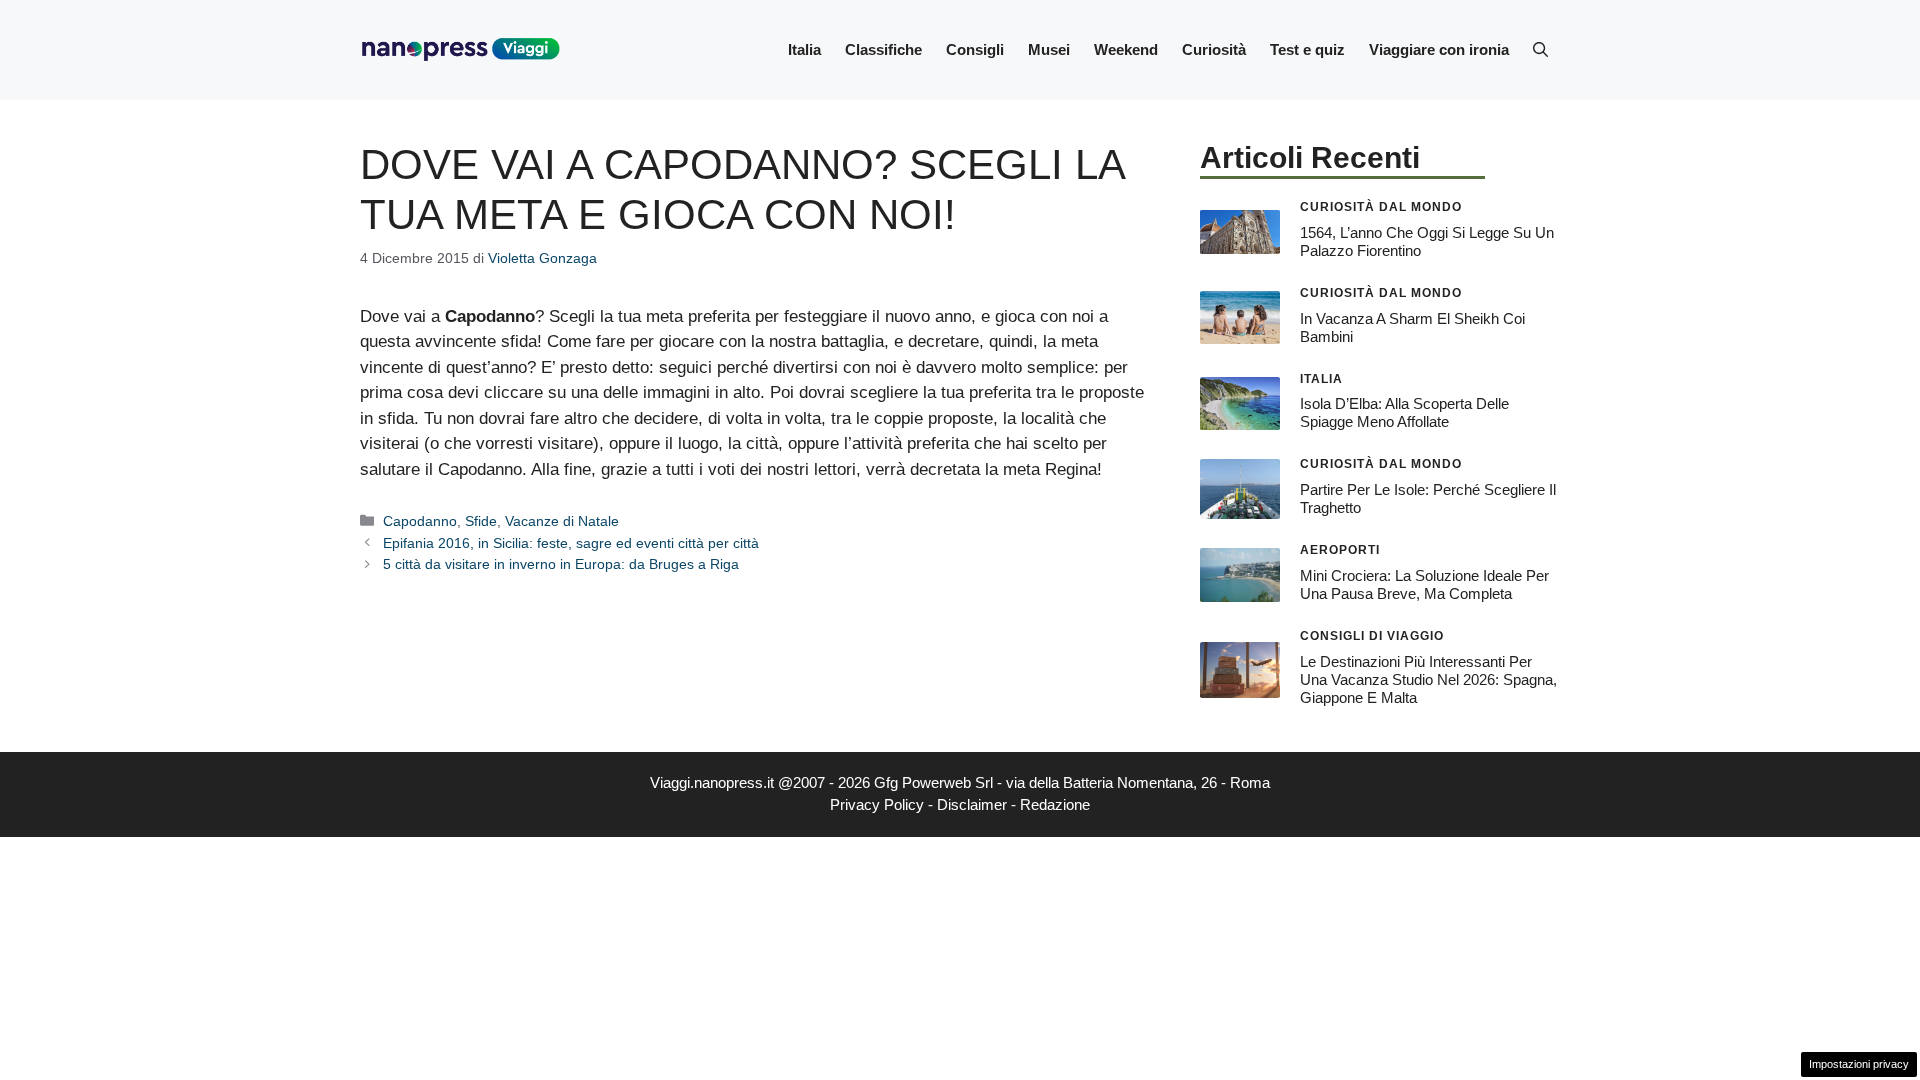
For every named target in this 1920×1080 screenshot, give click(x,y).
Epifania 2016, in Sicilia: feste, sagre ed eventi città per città (571, 543)
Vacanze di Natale (562, 521)
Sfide (481, 521)
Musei (1049, 49)
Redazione (1055, 804)
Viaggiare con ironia (1439, 49)
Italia (804, 49)
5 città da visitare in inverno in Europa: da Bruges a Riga (561, 564)
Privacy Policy (877, 804)
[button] (1540, 50)
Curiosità (1214, 49)
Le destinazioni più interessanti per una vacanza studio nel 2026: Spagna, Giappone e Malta (1428, 679)
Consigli (975, 49)
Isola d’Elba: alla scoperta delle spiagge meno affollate (1404, 412)
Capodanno (420, 521)
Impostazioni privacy (1859, 1064)
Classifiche (883, 49)
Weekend (1126, 49)
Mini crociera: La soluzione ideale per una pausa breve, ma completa (1424, 584)
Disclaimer (972, 804)
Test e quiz (1307, 49)
